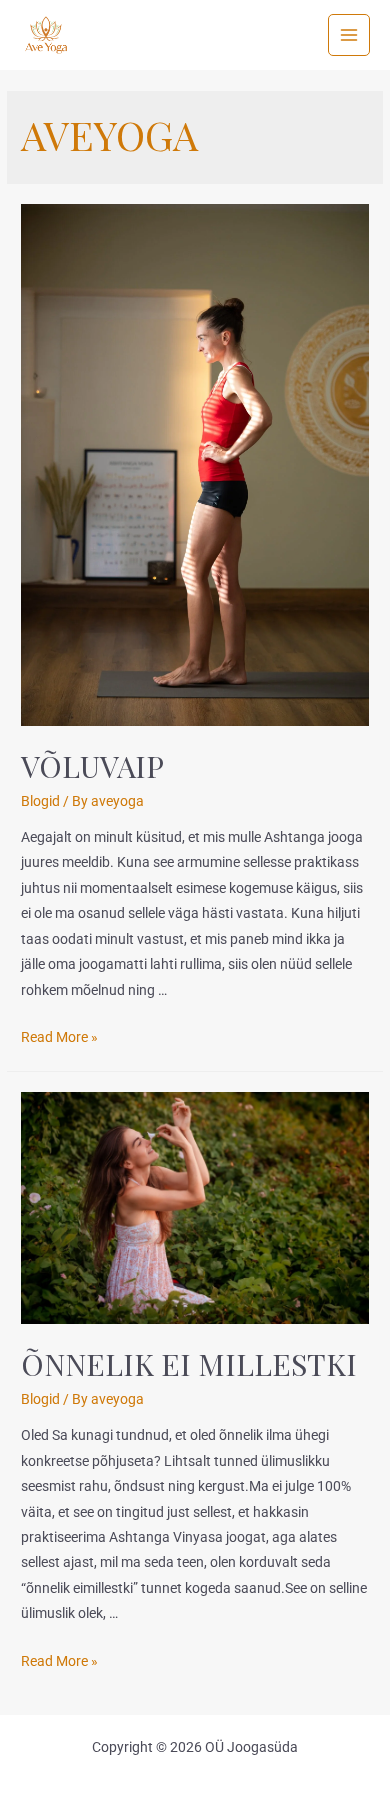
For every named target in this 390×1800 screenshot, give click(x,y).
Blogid (40, 801)
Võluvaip (92, 766)
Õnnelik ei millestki (189, 1364)
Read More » (59, 1037)
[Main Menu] (349, 35)
